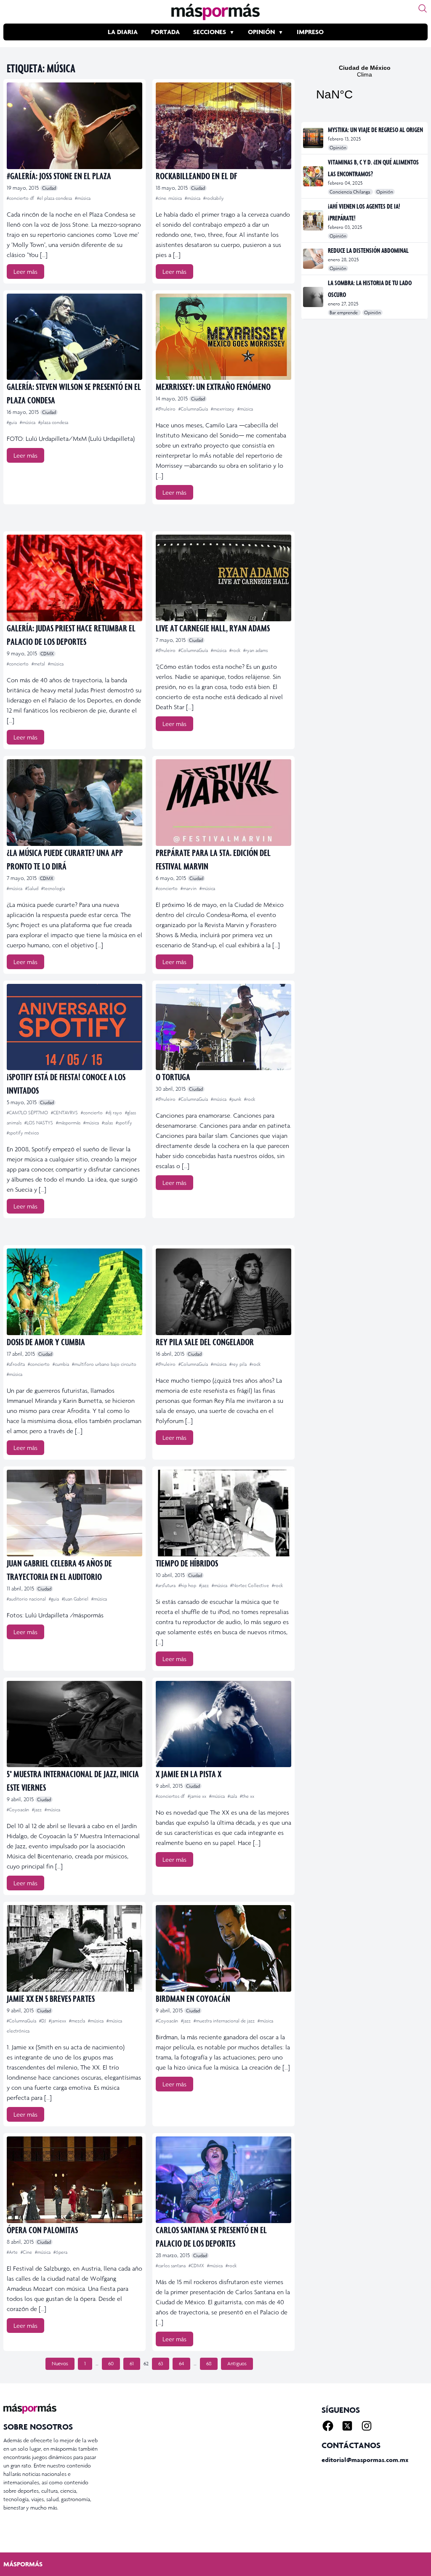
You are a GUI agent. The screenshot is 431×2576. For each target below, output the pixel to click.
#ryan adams (255, 650)
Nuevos (60, 2364)
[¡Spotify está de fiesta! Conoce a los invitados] (74, 1027)
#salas (108, 1123)
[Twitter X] (347, 2426)
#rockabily (214, 198)
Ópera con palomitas (42, 2230)
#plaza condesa (53, 422)
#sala (233, 1796)
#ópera (60, 2252)
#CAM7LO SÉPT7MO (28, 1113)
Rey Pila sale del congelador (205, 1342)
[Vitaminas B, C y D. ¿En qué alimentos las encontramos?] (314, 176)
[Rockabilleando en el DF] (223, 126)
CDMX (47, 654)
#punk (236, 1099)
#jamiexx (58, 2021)
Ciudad (49, 188)
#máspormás (69, 1123)
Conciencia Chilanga (350, 192)
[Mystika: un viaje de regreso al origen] (314, 138)
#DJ (43, 2021)
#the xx (247, 1796)
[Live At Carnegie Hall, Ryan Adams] (223, 578)
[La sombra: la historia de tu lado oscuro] (314, 297)
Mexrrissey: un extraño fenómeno (213, 386)
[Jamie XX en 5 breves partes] (74, 1948)
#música (83, 198)
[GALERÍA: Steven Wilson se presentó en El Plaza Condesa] (74, 337)
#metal (39, 664)
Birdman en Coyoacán (193, 1998)
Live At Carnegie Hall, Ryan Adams (213, 628)
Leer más (25, 272)
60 (111, 2364)
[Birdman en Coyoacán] (223, 1948)
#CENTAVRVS (65, 1113)
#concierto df (21, 198)
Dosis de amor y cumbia (46, 1342)
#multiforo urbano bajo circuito (104, 1364)
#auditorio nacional (27, 1599)
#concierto (18, 664)
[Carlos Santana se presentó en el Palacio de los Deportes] (223, 2180)
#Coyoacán (19, 1810)
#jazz (205, 1585)
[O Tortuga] (223, 1027)
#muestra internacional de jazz (225, 2021)
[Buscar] (423, 8)
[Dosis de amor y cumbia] (74, 1292)
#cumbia (61, 1364)
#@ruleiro (166, 409)
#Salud (32, 888)
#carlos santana (171, 2266)
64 (181, 2364)
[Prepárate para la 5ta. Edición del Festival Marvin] (223, 803)
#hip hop (188, 1585)
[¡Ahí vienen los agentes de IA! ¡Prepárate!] (314, 220)
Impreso (310, 32)
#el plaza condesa (55, 198)
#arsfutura (166, 1585)
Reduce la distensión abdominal (368, 250)
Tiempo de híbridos (187, 1563)
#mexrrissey (223, 409)
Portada (165, 32)
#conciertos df (171, 1796)
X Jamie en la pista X (189, 1774)
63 (161, 2364)
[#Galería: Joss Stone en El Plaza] (74, 126)
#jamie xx (198, 1796)
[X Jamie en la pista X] (223, 1724)
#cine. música (169, 198)
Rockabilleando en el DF (196, 176)
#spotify (124, 1123)
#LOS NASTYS (39, 1123)
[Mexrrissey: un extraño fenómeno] (223, 337)
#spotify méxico (23, 1133)
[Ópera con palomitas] (74, 2180)
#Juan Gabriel (76, 1599)
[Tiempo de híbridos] (223, 1513)
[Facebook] (328, 2426)
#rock (235, 650)
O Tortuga (173, 1077)
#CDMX (197, 2266)
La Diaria (123, 32)
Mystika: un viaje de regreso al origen (375, 130)
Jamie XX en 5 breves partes (51, 1998)
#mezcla (78, 2021)
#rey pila (239, 1364)
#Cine (27, 2252)
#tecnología (53, 888)
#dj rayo (114, 1113)
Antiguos (237, 2364)
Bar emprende (344, 313)
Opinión (261, 32)
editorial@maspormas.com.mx (365, 2460)
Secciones (210, 32)
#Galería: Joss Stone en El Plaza (59, 176)
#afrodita (16, 1364)
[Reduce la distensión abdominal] (314, 259)
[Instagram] (367, 2426)
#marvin (189, 888)
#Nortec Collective (250, 1585)
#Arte (13, 2252)
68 (209, 2364)
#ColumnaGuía (194, 409)
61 (132, 2364)
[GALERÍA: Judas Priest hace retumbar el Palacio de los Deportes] (74, 578)
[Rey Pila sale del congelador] (223, 1292)
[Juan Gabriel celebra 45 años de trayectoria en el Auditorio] (74, 1513)
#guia (12, 422)
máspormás (23, 2564)
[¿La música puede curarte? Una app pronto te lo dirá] (74, 803)
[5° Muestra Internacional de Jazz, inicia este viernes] (74, 1724)
